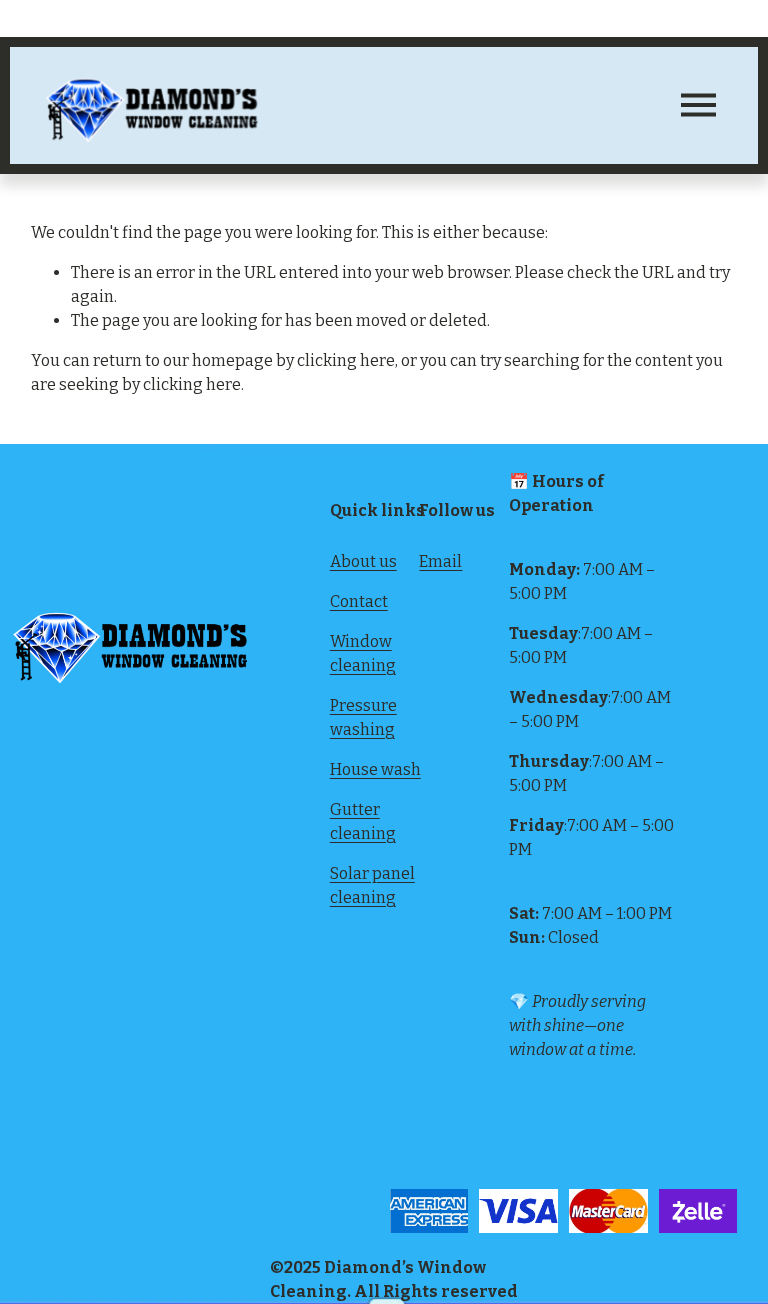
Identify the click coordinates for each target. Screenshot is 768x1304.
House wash (375, 769)
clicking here (346, 360)
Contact (359, 601)
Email (440, 561)
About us (363, 561)
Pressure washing (363, 717)
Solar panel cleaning (372, 885)
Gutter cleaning (363, 821)
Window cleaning (363, 653)
